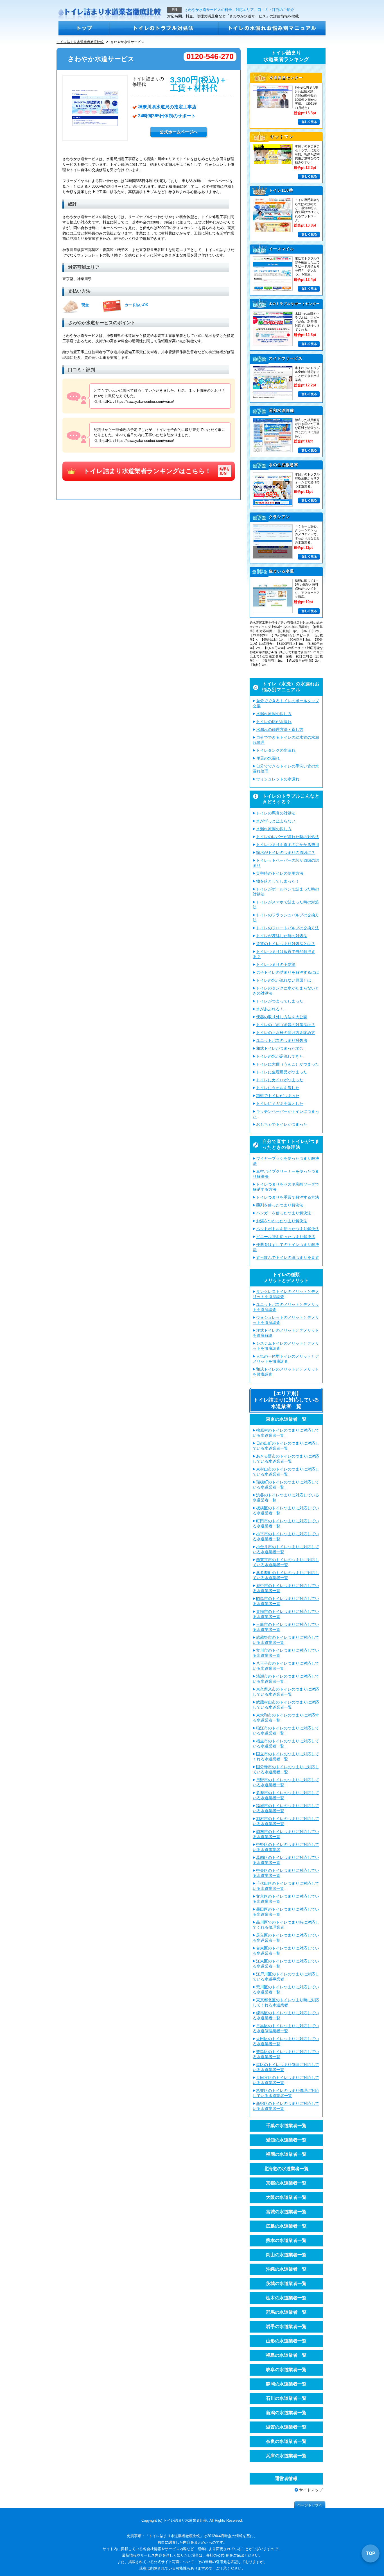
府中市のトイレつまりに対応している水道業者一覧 (286, 1588)
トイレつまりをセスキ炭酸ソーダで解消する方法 (286, 1187)
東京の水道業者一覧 (286, 1419)
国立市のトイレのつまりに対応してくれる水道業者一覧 (286, 1756)
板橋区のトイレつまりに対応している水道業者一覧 (286, 1510)
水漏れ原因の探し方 (274, 714)
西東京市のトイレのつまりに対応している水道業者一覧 (286, 1562)
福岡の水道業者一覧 (286, 2154)
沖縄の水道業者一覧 (286, 2269)
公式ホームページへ (179, 132)
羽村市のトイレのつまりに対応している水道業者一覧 (286, 1821)
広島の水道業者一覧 (286, 2226)
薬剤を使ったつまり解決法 (280, 1205)
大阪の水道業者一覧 (286, 2197)
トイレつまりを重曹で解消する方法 (288, 1197)
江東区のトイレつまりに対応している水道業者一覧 (286, 1964)
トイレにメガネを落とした (280, 1104)
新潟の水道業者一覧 (286, 2413)
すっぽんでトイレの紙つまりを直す (288, 1257)
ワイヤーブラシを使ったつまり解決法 (286, 1161)
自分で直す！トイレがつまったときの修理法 (291, 1144)
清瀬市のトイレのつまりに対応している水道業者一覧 (286, 1679)
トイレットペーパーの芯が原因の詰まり (286, 863)
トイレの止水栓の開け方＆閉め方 (286, 1033)
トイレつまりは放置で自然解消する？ (284, 954)
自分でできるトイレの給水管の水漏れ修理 (286, 740)
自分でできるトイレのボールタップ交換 (286, 703)
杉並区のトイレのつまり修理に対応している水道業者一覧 (286, 2093)
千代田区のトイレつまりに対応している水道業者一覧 (286, 1886)
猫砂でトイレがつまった (278, 1096)
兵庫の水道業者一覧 (286, 2456)
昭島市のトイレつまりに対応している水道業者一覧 (286, 1601)
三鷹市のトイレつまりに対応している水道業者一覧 (286, 1627)
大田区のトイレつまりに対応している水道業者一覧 (286, 2041)
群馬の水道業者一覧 (286, 2312)
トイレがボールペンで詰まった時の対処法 (286, 892)
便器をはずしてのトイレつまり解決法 (286, 1247)
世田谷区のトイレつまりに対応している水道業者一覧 (286, 2080)
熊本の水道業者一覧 (286, 2240)
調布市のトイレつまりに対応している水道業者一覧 (286, 1834)
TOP (371, 2553)
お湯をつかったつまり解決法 (282, 1221)
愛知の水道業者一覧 (286, 2140)
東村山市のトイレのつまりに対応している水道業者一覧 (286, 1472)
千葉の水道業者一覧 (286, 2126)
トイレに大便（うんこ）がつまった (288, 1064)
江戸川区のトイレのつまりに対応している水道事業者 (286, 1977)
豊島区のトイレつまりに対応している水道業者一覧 (286, 2054)
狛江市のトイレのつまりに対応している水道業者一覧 (286, 1731)
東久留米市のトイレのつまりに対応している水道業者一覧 (286, 1692)
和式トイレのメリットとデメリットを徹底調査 (286, 1372)
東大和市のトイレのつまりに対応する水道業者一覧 (286, 1718)
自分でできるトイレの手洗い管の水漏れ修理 (286, 769)
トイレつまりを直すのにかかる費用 (288, 845)
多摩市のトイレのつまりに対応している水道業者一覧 (286, 1795)
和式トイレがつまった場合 (280, 1048)
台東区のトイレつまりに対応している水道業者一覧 (286, 1951)
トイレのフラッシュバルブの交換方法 (286, 917)
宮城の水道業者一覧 (286, 2212)
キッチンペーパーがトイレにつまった (286, 1114)
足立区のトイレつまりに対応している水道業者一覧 (286, 1938)
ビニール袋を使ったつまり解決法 (286, 1237)
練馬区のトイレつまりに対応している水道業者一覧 (286, 2015)
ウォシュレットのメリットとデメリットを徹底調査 (286, 1320)
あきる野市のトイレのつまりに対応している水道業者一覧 (286, 1459)
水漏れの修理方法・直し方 (280, 729)
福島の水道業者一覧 (286, 2355)
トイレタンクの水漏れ (276, 750)
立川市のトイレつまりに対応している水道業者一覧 (286, 1653)
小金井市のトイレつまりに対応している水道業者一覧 (286, 1549)
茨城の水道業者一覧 (286, 2283)
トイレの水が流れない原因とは (284, 980)
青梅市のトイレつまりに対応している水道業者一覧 (286, 1614)
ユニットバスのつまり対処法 (282, 1040)
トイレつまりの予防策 (276, 964)
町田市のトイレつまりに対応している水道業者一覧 (286, 1523)
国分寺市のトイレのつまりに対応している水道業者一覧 (286, 1769)
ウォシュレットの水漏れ (278, 779)
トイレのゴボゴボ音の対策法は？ (286, 1025)
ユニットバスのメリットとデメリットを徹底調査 (286, 1307)
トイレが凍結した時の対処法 (282, 936)
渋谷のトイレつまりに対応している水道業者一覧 (286, 1498)
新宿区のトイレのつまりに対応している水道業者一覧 (286, 2106)
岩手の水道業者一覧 (286, 2327)
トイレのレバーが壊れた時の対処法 (288, 837)
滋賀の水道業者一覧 (286, 2427)
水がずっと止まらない (276, 821)
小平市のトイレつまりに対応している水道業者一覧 (286, 1536)
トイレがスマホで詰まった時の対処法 (286, 905)
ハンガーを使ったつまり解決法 (284, 1213)
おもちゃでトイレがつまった (282, 1124)
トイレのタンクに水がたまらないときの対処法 (286, 991)
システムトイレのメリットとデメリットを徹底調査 (286, 1346)
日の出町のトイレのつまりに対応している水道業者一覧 (286, 1446)
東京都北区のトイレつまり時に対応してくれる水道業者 (286, 2002)
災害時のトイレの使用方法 (280, 873)
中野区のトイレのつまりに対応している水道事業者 (286, 1847)
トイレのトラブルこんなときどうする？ (291, 799)
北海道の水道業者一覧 (286, 2169)
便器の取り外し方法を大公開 (282, 1017)
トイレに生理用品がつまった (282, 1072)
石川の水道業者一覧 (286, 2398)
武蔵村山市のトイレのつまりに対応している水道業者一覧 (286, 1705)
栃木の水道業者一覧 (286, 2298)
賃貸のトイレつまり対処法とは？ (286, 944)
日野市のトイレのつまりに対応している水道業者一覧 (286, 1782)
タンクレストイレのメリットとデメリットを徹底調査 (286, 1294)
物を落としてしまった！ (278, 881)
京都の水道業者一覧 (286, 2183)
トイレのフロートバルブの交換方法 (288, 928)
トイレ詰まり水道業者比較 (185, 2520)
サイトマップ (311, 2490)
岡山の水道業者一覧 (286, 2255)
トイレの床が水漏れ (274, 722)
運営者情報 (286, 2478)
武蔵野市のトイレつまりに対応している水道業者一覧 (286, 1640)
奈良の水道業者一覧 (286, 2441)
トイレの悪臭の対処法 (276, 813)
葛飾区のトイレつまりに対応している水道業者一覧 (286, 1860)
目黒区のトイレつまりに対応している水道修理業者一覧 (286, 2028)
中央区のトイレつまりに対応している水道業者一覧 (286, 1873)
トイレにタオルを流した (278, 1088)
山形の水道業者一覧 (286, 2341)
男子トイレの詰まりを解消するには (288, 972)
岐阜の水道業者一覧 (286, 2370)
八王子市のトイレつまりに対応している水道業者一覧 (286, 1666)
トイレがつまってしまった (280, 1001)
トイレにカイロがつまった (280, 1080)
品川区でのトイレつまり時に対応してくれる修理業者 (286, 1925)
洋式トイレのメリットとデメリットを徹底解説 (286, 1333)
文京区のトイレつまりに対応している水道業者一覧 (286, 1899)
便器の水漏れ (268, 758)
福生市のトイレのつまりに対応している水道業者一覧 (286, 1744)
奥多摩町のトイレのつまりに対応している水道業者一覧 (286, 1575)
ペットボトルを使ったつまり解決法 (288, 1229)
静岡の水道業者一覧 (286, 2384)
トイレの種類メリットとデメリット (286, 1277)
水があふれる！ (270, 1009)
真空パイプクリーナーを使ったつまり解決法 (286, 1174)
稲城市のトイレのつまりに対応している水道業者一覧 (286, 1808)
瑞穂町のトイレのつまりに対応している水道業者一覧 (286, 1485)
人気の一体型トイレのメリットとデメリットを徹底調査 (286, 1359)
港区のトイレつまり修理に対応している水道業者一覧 (286, 2067)
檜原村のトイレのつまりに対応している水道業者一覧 (286, 1433)
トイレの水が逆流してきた (280, 1056)
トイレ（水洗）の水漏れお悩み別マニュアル (291, 687)
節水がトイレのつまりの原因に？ (286, 852)
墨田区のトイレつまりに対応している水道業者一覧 (286, 1912)
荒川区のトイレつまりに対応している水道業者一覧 (286, 1989)
